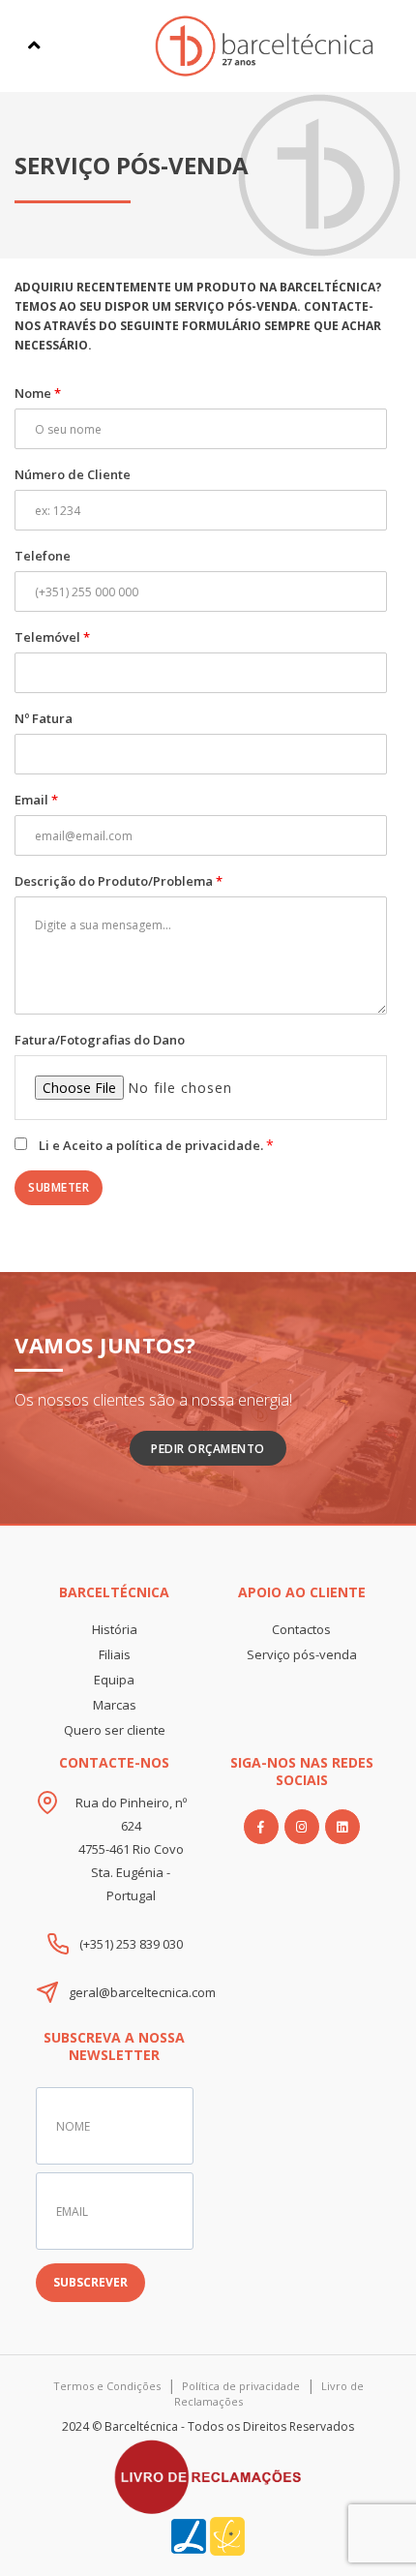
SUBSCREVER (90, 2282)
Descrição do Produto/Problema (119, 881)
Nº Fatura (44, 718)
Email (36, 800)
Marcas (115, 1705)
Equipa (114, 1680)
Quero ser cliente (115, 1730)
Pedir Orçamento (208, 1449)
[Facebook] (261, 1827)
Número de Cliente (73, 474)
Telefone (43, 556)
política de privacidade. (191, 1145)
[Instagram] (302, 1827)
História (115, 1629)
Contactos (301, 1629)
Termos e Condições (107, 2386)
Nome (38, 393)
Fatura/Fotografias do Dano (100, 1040)
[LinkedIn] (342, 1827)
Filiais (115, 1654)
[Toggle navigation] (34, 45)
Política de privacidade (241, 2386)
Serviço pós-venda (302, 1654)
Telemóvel (52, 637)
